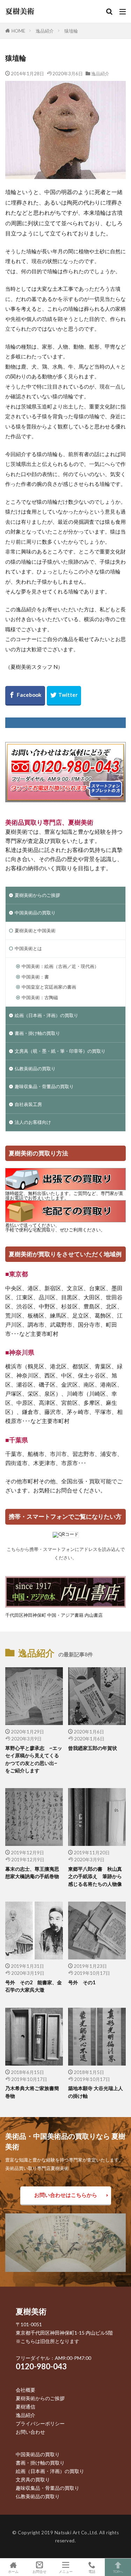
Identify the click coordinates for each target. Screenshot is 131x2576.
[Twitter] (64, 696)
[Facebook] (25, 696)
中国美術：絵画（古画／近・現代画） (60, 966)
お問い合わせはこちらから (66, 2195)
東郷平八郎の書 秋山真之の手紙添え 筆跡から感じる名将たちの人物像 (95, 1876)
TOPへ (118, 2571)
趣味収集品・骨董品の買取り (44, 1086)
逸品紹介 (45, 31)
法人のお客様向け (33, 1122)
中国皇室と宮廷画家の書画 (49, 987)
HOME (18, 31)
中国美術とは (28, 948)
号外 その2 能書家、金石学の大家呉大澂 (34, 1986)
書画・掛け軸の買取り (37, 1033)
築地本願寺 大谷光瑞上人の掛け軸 (96, 2092)
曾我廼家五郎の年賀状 (93, 1748)
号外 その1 (82, 1982)
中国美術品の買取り (35, 913)
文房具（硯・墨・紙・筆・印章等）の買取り (60, 1051)
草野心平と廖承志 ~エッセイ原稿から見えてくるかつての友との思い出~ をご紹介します (34, 1759)
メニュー (66, 2571)
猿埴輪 (71, 31)
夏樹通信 (26, 2407)
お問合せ (39, 2571)
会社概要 (26, 2390)
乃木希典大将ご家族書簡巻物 (32, 2092)
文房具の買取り (33, 2479)
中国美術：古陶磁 (40, 997)
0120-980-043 (41, 2366)
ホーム (13, 2571)
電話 (92, 2571)
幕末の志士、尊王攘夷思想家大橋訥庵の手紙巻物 (32, 1873)
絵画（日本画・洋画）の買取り (46, 1015)
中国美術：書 (35, 977)
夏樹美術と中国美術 (35, 930)
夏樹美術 (31, 2311)
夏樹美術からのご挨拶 (37, 895)
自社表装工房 (28, 1104)
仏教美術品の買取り (35, 1069)
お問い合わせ (30, 2432)
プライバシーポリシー (40, 2423)
